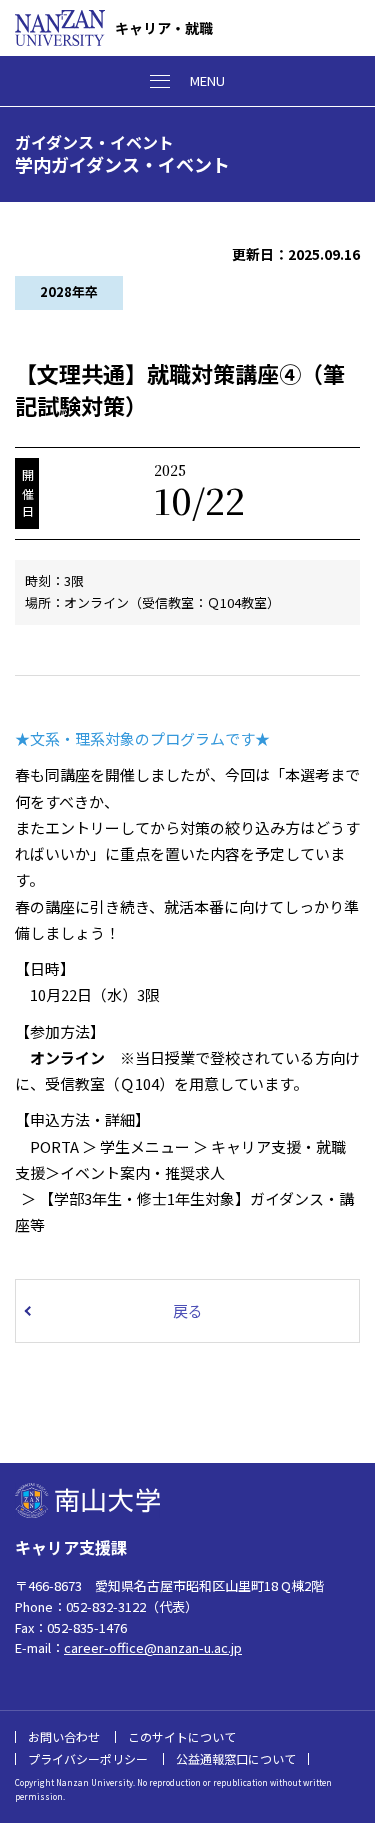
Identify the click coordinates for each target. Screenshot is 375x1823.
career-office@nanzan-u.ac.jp (153, 1647)
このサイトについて (182, 1736)
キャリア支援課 (71, 1547)
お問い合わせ (64, 1736)
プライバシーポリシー (88, 1758)
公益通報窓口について (236, 1758)
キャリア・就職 (164, 28)
